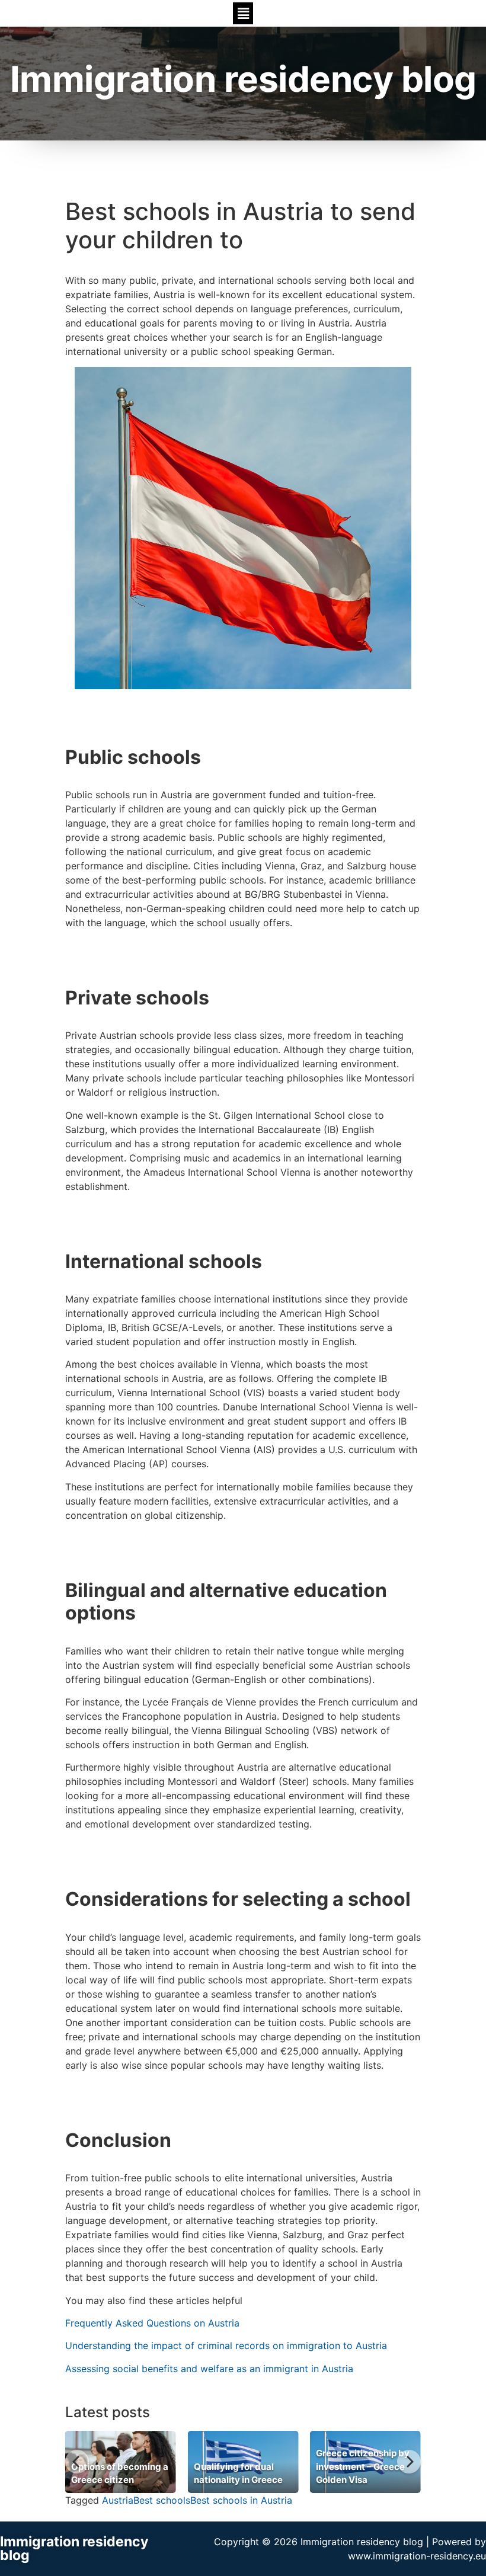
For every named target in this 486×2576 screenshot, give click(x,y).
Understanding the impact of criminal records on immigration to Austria (226, 2345)
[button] (243, 13)
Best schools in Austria (241, 2500)
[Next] (409, 2462)
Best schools (162, 2500)
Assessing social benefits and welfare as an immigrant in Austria (209, 2369)
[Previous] (77, 2462)
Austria (118, 2500)
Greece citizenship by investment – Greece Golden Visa (363, 2466)
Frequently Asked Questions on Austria (152, 2323)
